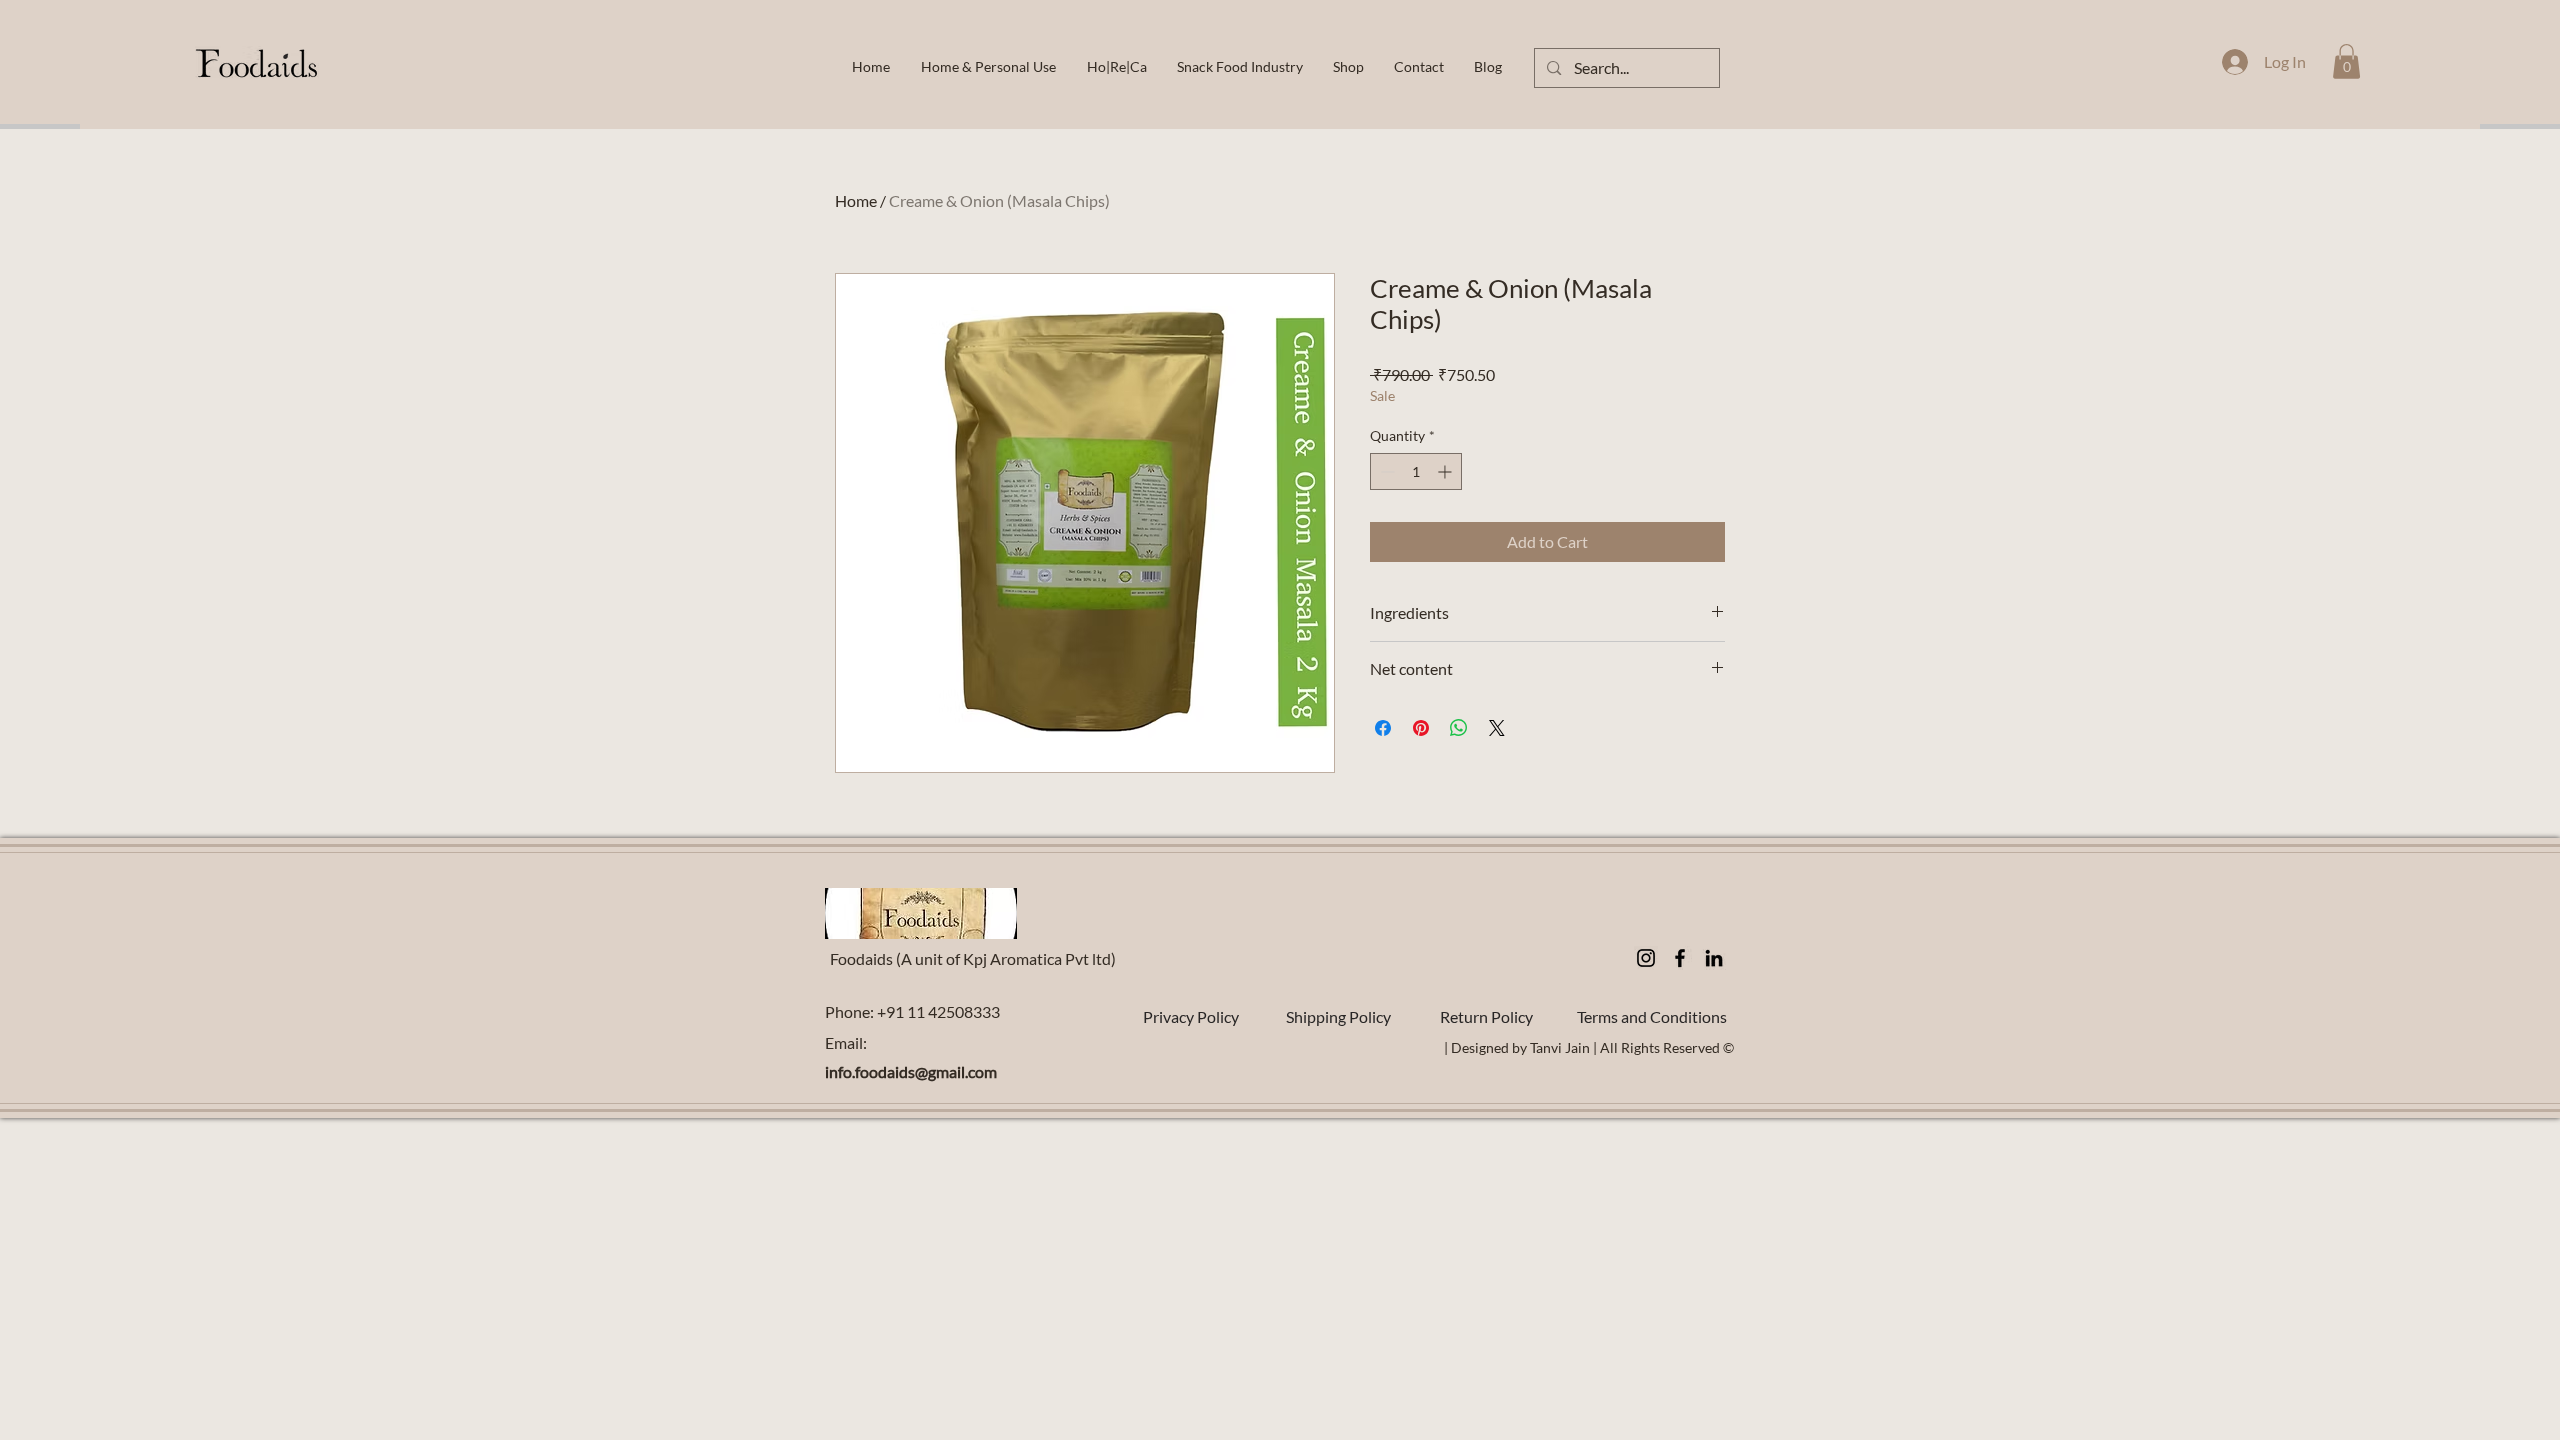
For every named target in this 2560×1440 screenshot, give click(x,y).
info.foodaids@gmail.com (911, 1071)
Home (856, 200)
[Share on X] (1497, 728)
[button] (2346, 61)
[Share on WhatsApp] (1459, 728)
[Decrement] (1385, 471)
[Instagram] (1646, 958)
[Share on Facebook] (1383, 728)
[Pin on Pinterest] (1421, 728)
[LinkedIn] (1714, 958)
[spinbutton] (1416, 471)
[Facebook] (1680, 958)
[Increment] (1446, 471)
